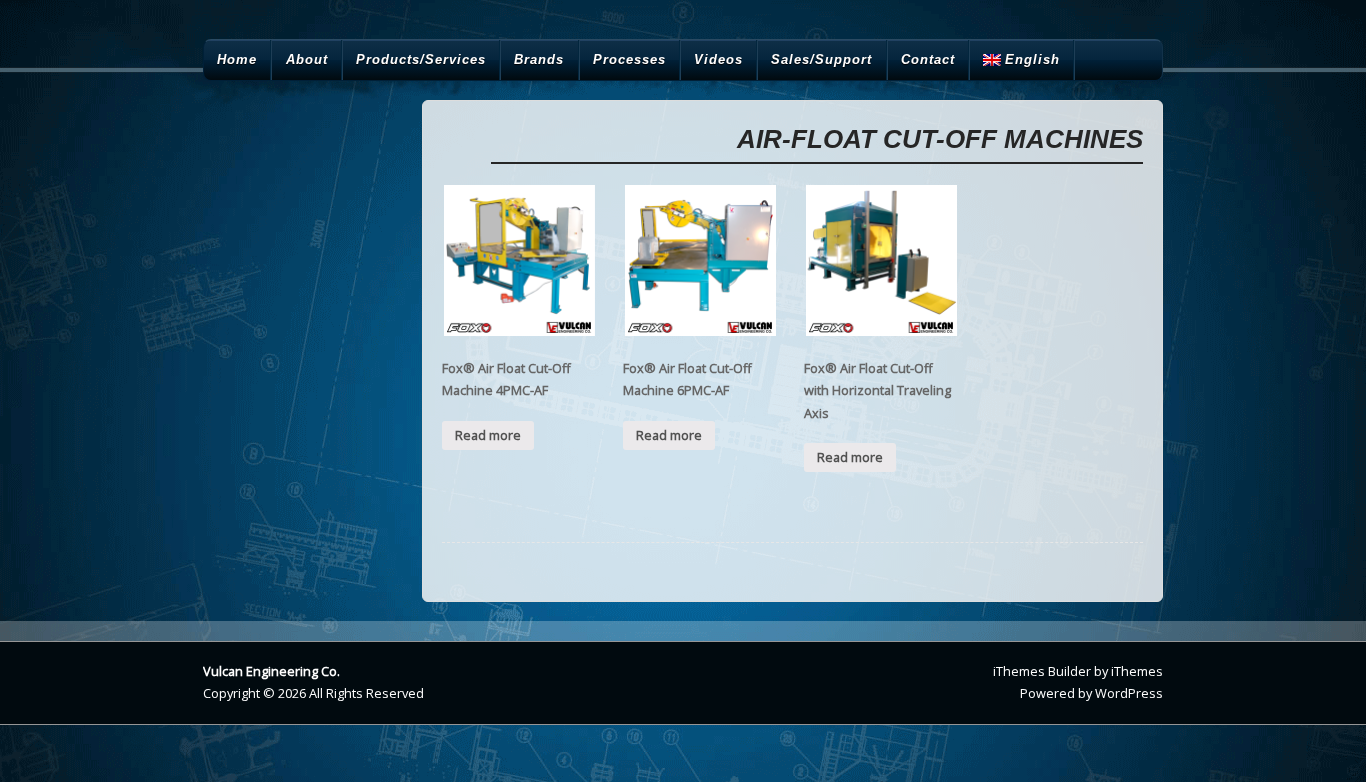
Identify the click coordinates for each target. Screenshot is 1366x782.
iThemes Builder (1042, 671)
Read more (488, 435)
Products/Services (421, 59)
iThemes (1137, 671)
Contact (928, 59)
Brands (539, 59)
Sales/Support (821, 59)
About (307, 59)
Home (237, 59)
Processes (629, 59)
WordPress (1129, 693)
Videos (718, 59)
